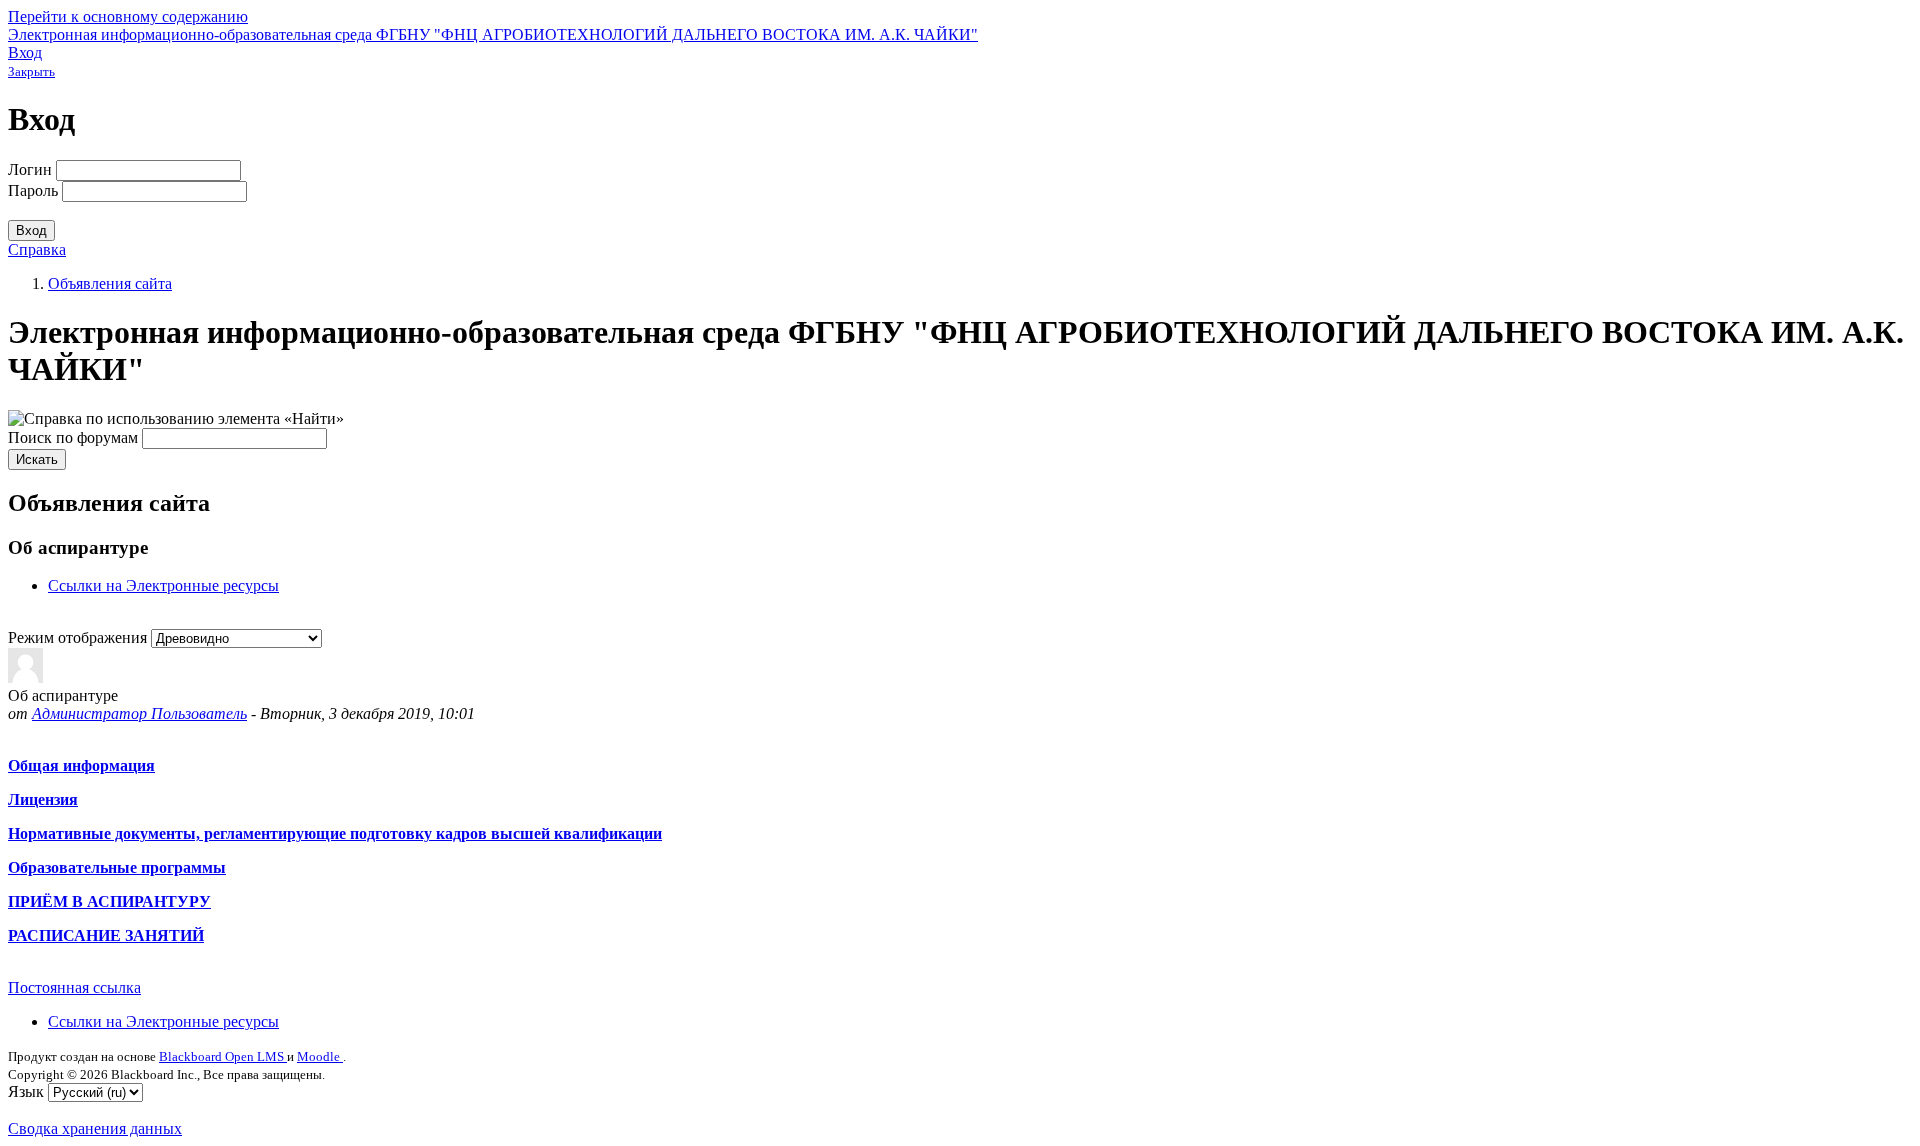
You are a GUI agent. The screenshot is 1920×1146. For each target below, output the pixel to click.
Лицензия (43, 799)
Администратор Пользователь (139, 713)
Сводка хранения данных (95, 1128)
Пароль (33, 190)
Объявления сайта (110, 283)
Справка (37, 249)
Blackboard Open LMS (223, 1056)
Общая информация (81, 765)
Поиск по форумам (73, 437)
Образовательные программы (117, 867)
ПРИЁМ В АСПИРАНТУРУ (109, 901)
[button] (176, 418)
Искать (37, 459)
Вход (25, 52)
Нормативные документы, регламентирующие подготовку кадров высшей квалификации (335, 833)
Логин (30, 169)
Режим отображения (79, 637)
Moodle (320, 1056)
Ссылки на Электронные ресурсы (163, 585)
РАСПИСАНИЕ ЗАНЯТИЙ (106, 935)
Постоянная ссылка (74, 987)
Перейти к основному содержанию (128, 16)
